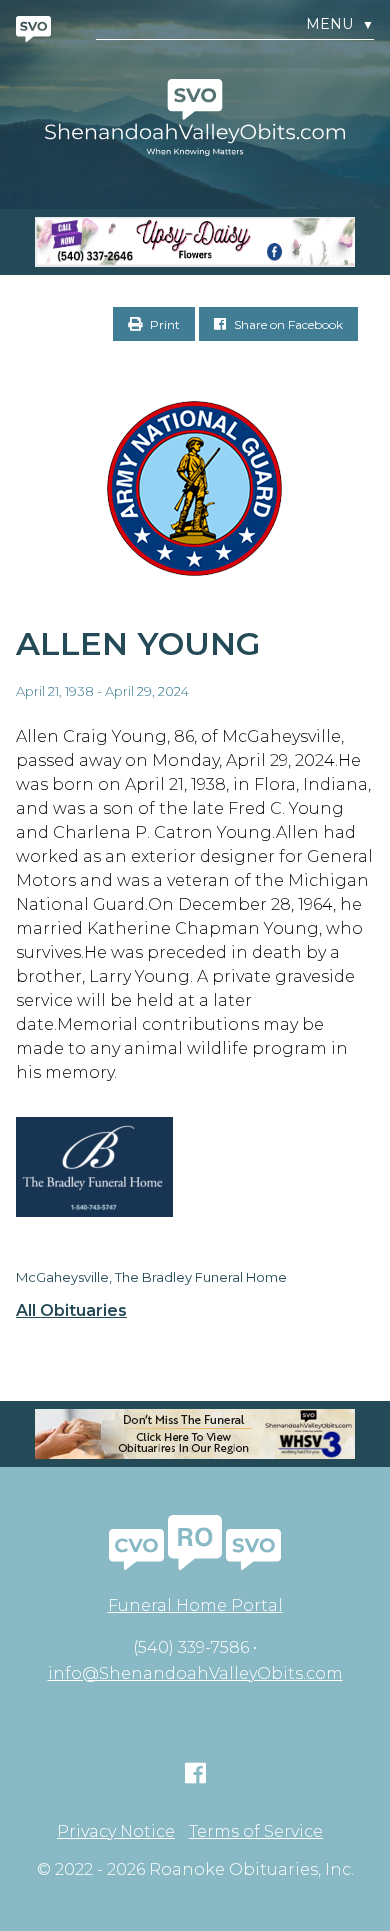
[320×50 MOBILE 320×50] (195, 1434)
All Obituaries (71, 1311)
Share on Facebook (287, 324)
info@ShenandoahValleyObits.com (195, 1673)
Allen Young (138, 643)
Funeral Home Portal (195, 1605)
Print (163, 324)
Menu (340, 24)
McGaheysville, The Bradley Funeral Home (151, 1277)
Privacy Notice (116, 1832)
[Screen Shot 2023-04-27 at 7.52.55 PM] (195, 242)
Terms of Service (256, 1832)
